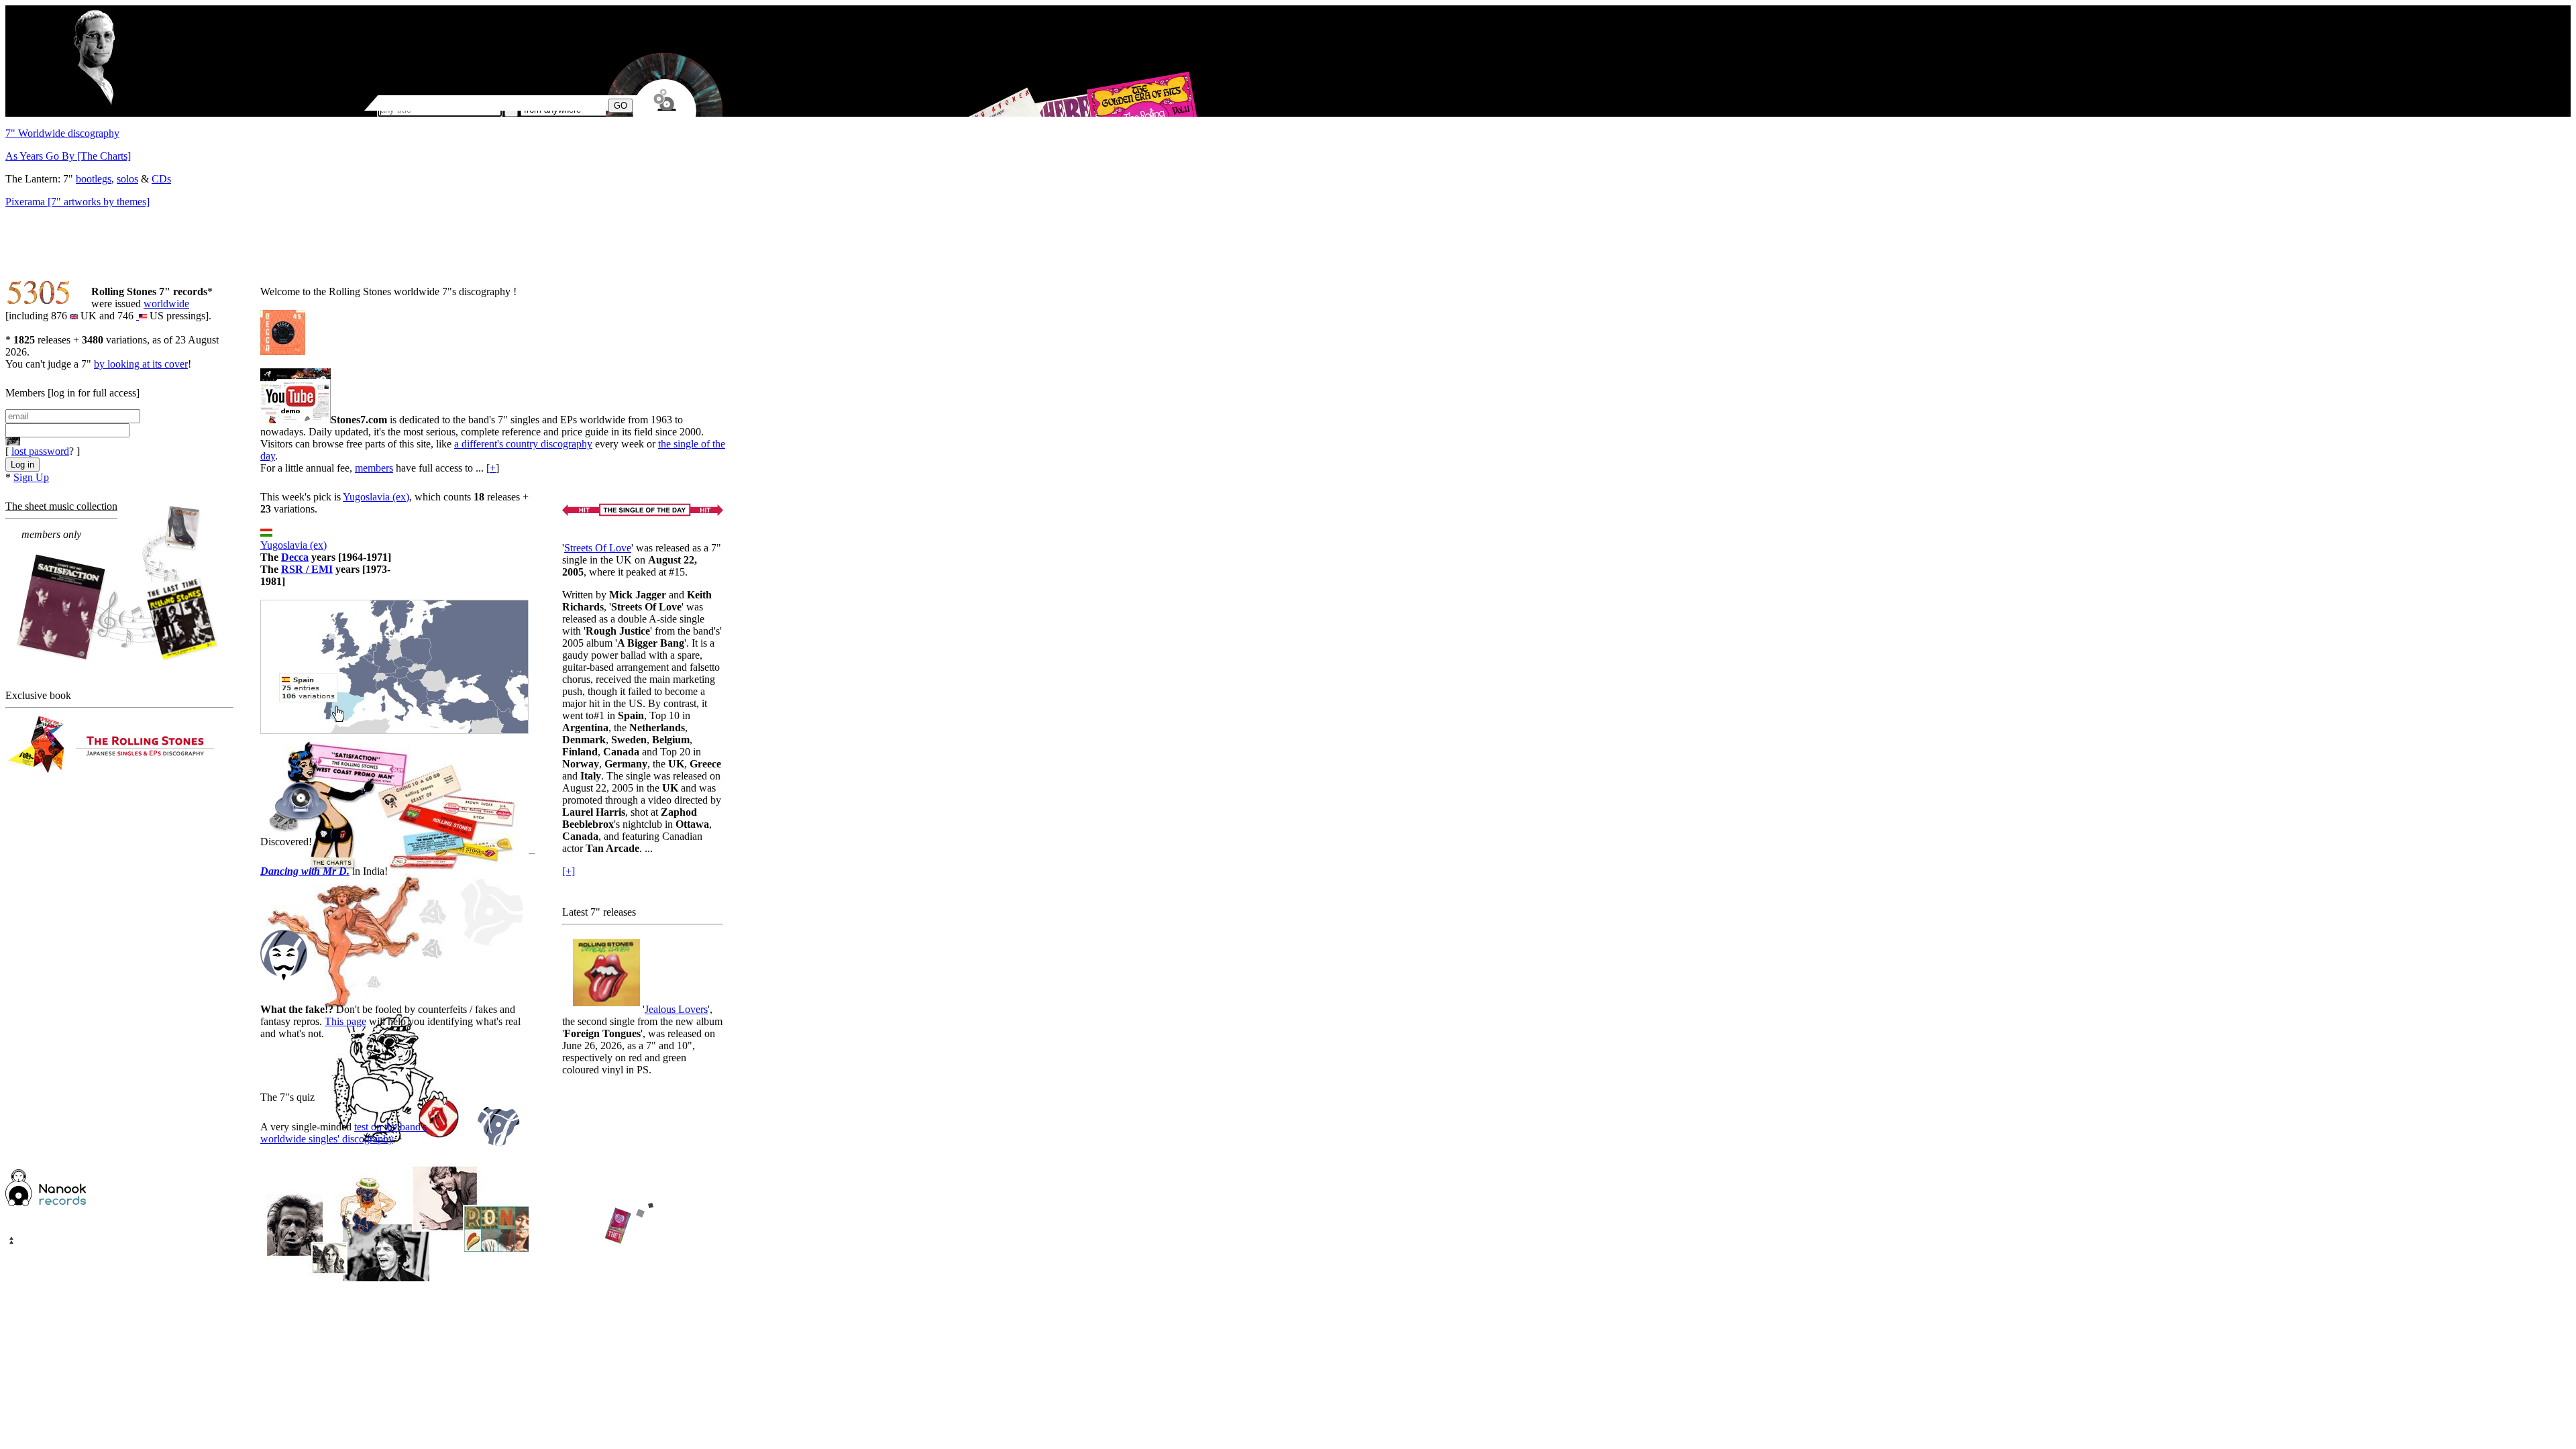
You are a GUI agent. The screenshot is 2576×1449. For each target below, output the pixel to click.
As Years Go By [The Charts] (68, 156)
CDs (161, 179)
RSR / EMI (307, 569)
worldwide (166, 304)
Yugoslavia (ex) (376, 497)
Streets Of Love (598, 548)
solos (127, 179)
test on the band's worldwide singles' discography (343, 1133)
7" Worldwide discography (62, 133)
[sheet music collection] (118, 585)
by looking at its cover (141, 364)
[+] (569, 871)
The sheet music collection (61, 506)
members (374, 468)
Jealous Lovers (676, 1009)
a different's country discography (523, 444)
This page (345, 1021)
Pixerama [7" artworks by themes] (77, 202)
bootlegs (94, 179)
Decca (295, 557)
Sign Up (31, 477)
